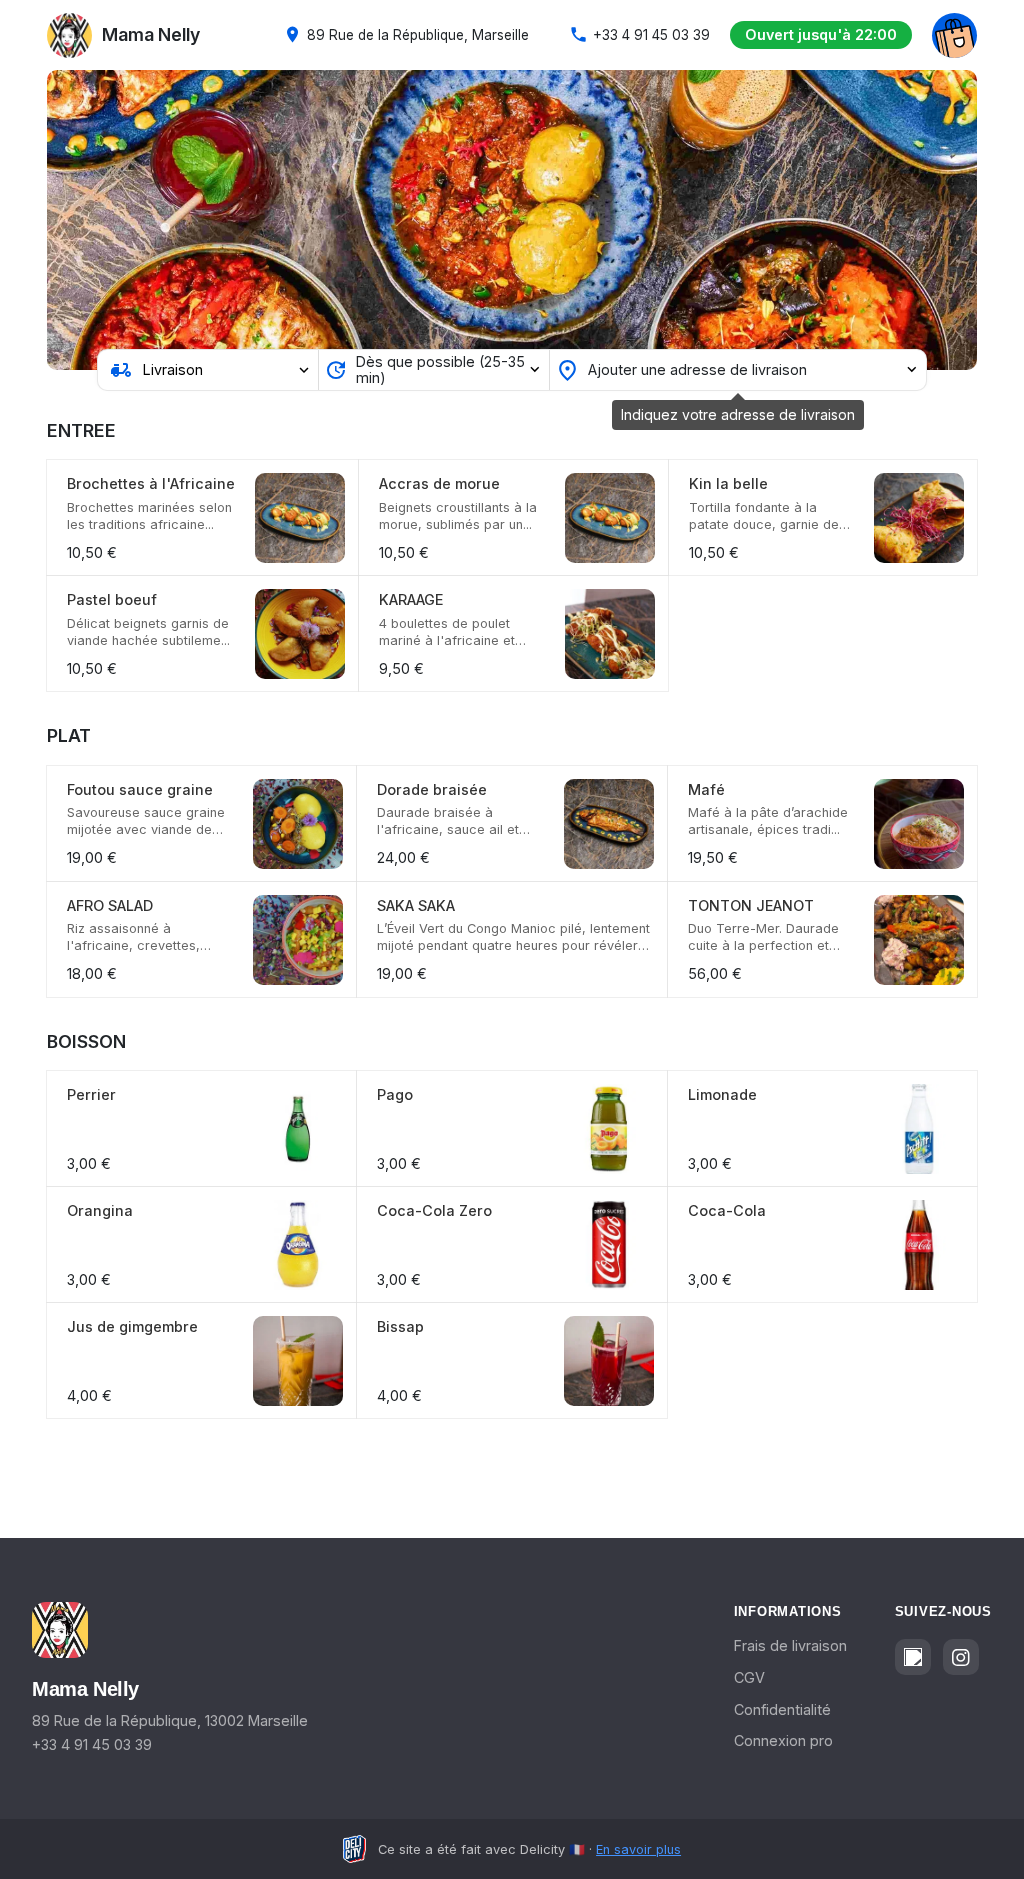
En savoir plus (638, 1849)
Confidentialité (782, 1709)
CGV (749, 1677)
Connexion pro (783, 1740)
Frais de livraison (790, 1645)
